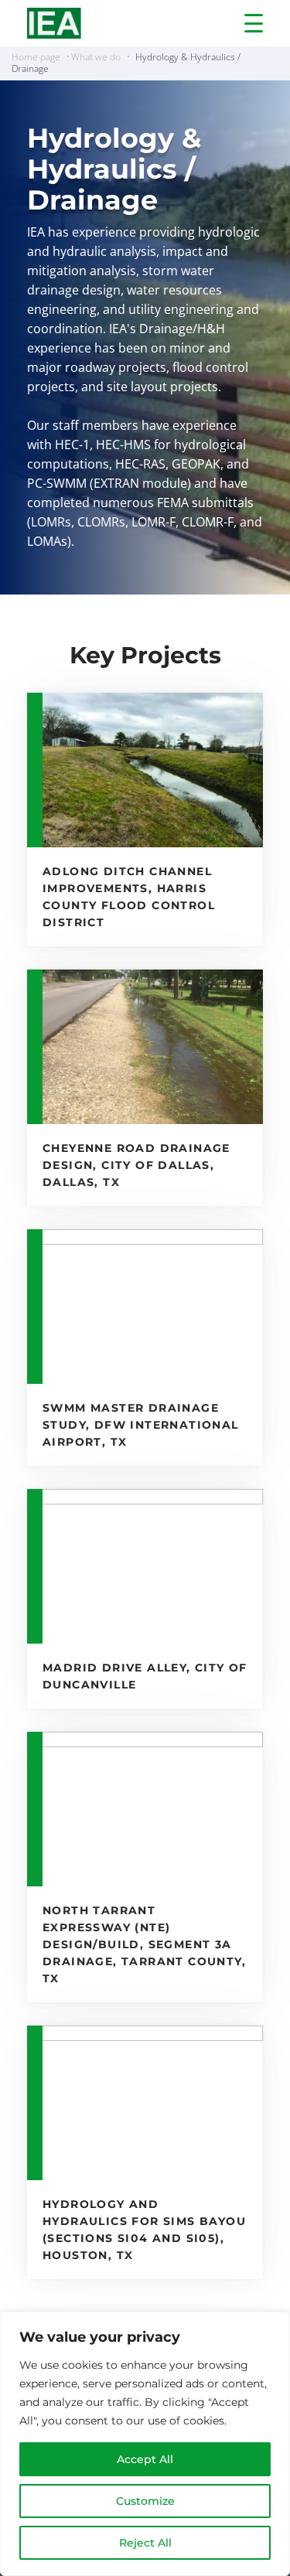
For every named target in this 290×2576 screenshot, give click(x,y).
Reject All (145, 2543)
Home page (36, 57)
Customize (145, 2501)
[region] (145, 2444)
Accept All (145, 2459)
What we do (96, 57)
